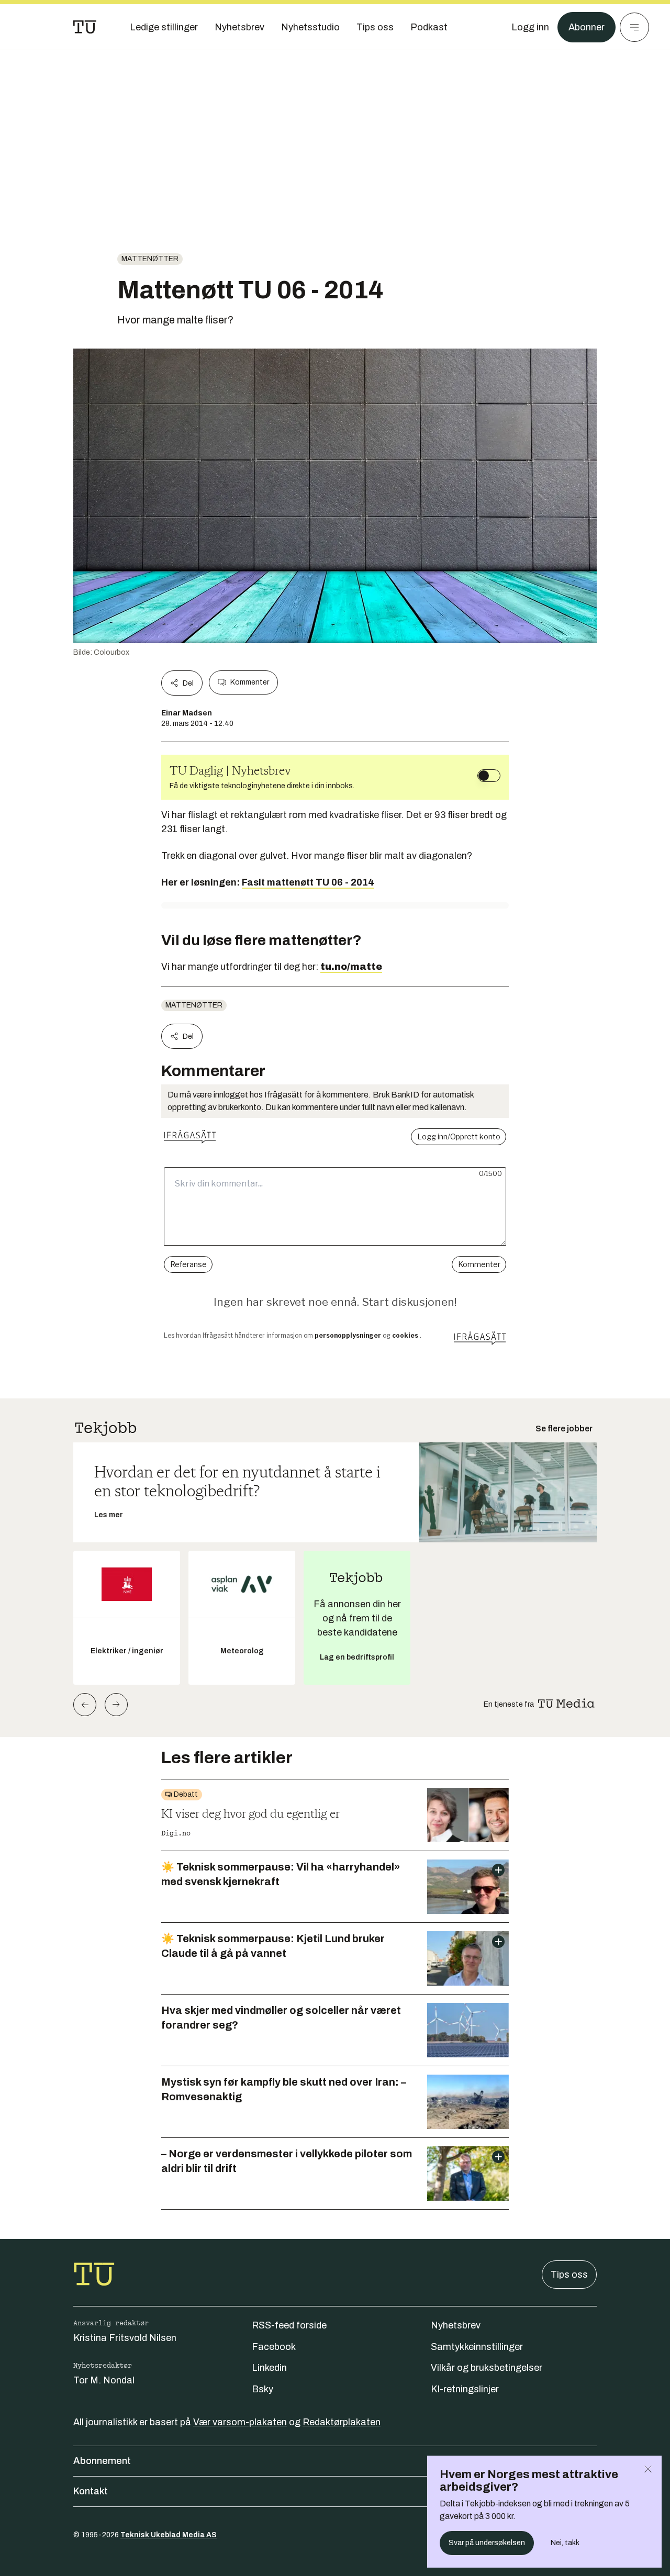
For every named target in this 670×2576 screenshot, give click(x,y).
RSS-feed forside (289, 2325)
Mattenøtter (150, 259)
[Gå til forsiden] (85, 27)
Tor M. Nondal (104, 2380)
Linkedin (269, 2368)
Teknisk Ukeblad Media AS (169, 2535)
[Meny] (634, 27)
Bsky (263, 2389)
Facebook (274, 2347)
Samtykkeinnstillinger (477, 2347)
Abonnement (102, 2461)
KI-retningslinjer (465, 2389)
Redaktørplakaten (342, 2422)
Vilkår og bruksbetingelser (487, 2368)
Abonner (587, 27)
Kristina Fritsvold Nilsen (125, 2338)
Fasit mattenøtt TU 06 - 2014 (308, 882)
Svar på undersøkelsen (487, 2543)
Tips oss (569, 2275)
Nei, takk (565, 2543)
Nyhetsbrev (456, 2325)
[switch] (489, 776)
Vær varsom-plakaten (240, 2422)
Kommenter (250, 682)
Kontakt (91, 2491)
